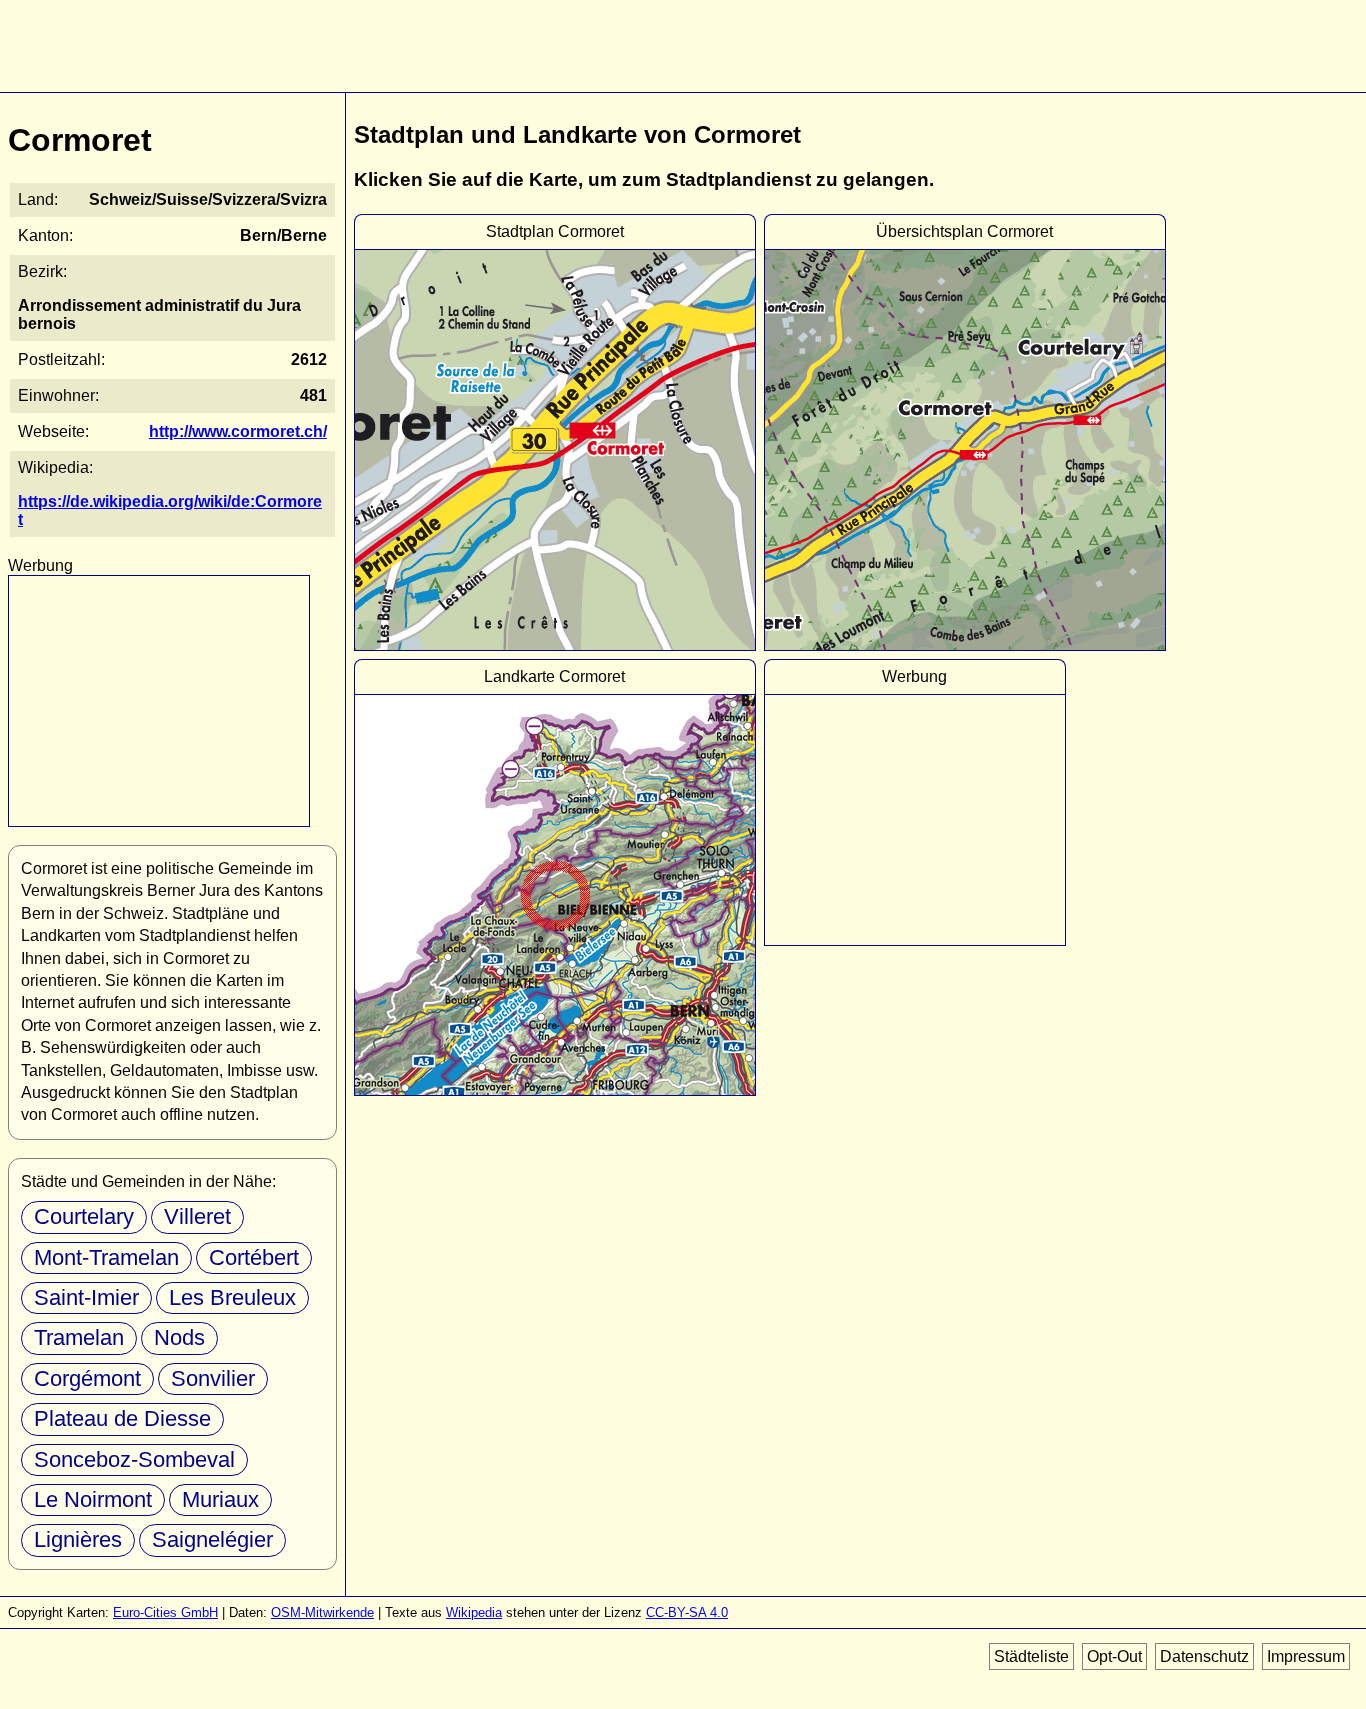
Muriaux (220, 1499)
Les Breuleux (232, 1297)
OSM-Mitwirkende (322, 1612)
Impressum (1306, 1656)
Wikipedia (474, 1612)
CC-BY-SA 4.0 (687, 1612)
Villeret (197, 1216)
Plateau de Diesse (122, 1418)
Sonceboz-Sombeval (134, 1459)
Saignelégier (212, 1539)
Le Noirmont (93, 1499)
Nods (179, 1337)
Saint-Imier (86, 1297)
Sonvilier (213, 1378)
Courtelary (84, 1216)
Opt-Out (1114, 1656)
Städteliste (1031, 1656)
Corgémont (87, 1378)
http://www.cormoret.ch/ (238, 431)
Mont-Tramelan (106, 1257)
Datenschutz (1204, 1656)
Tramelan (79, 1337)
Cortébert (254, 1257)
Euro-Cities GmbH (165, 1612)
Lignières (78, 1539)
